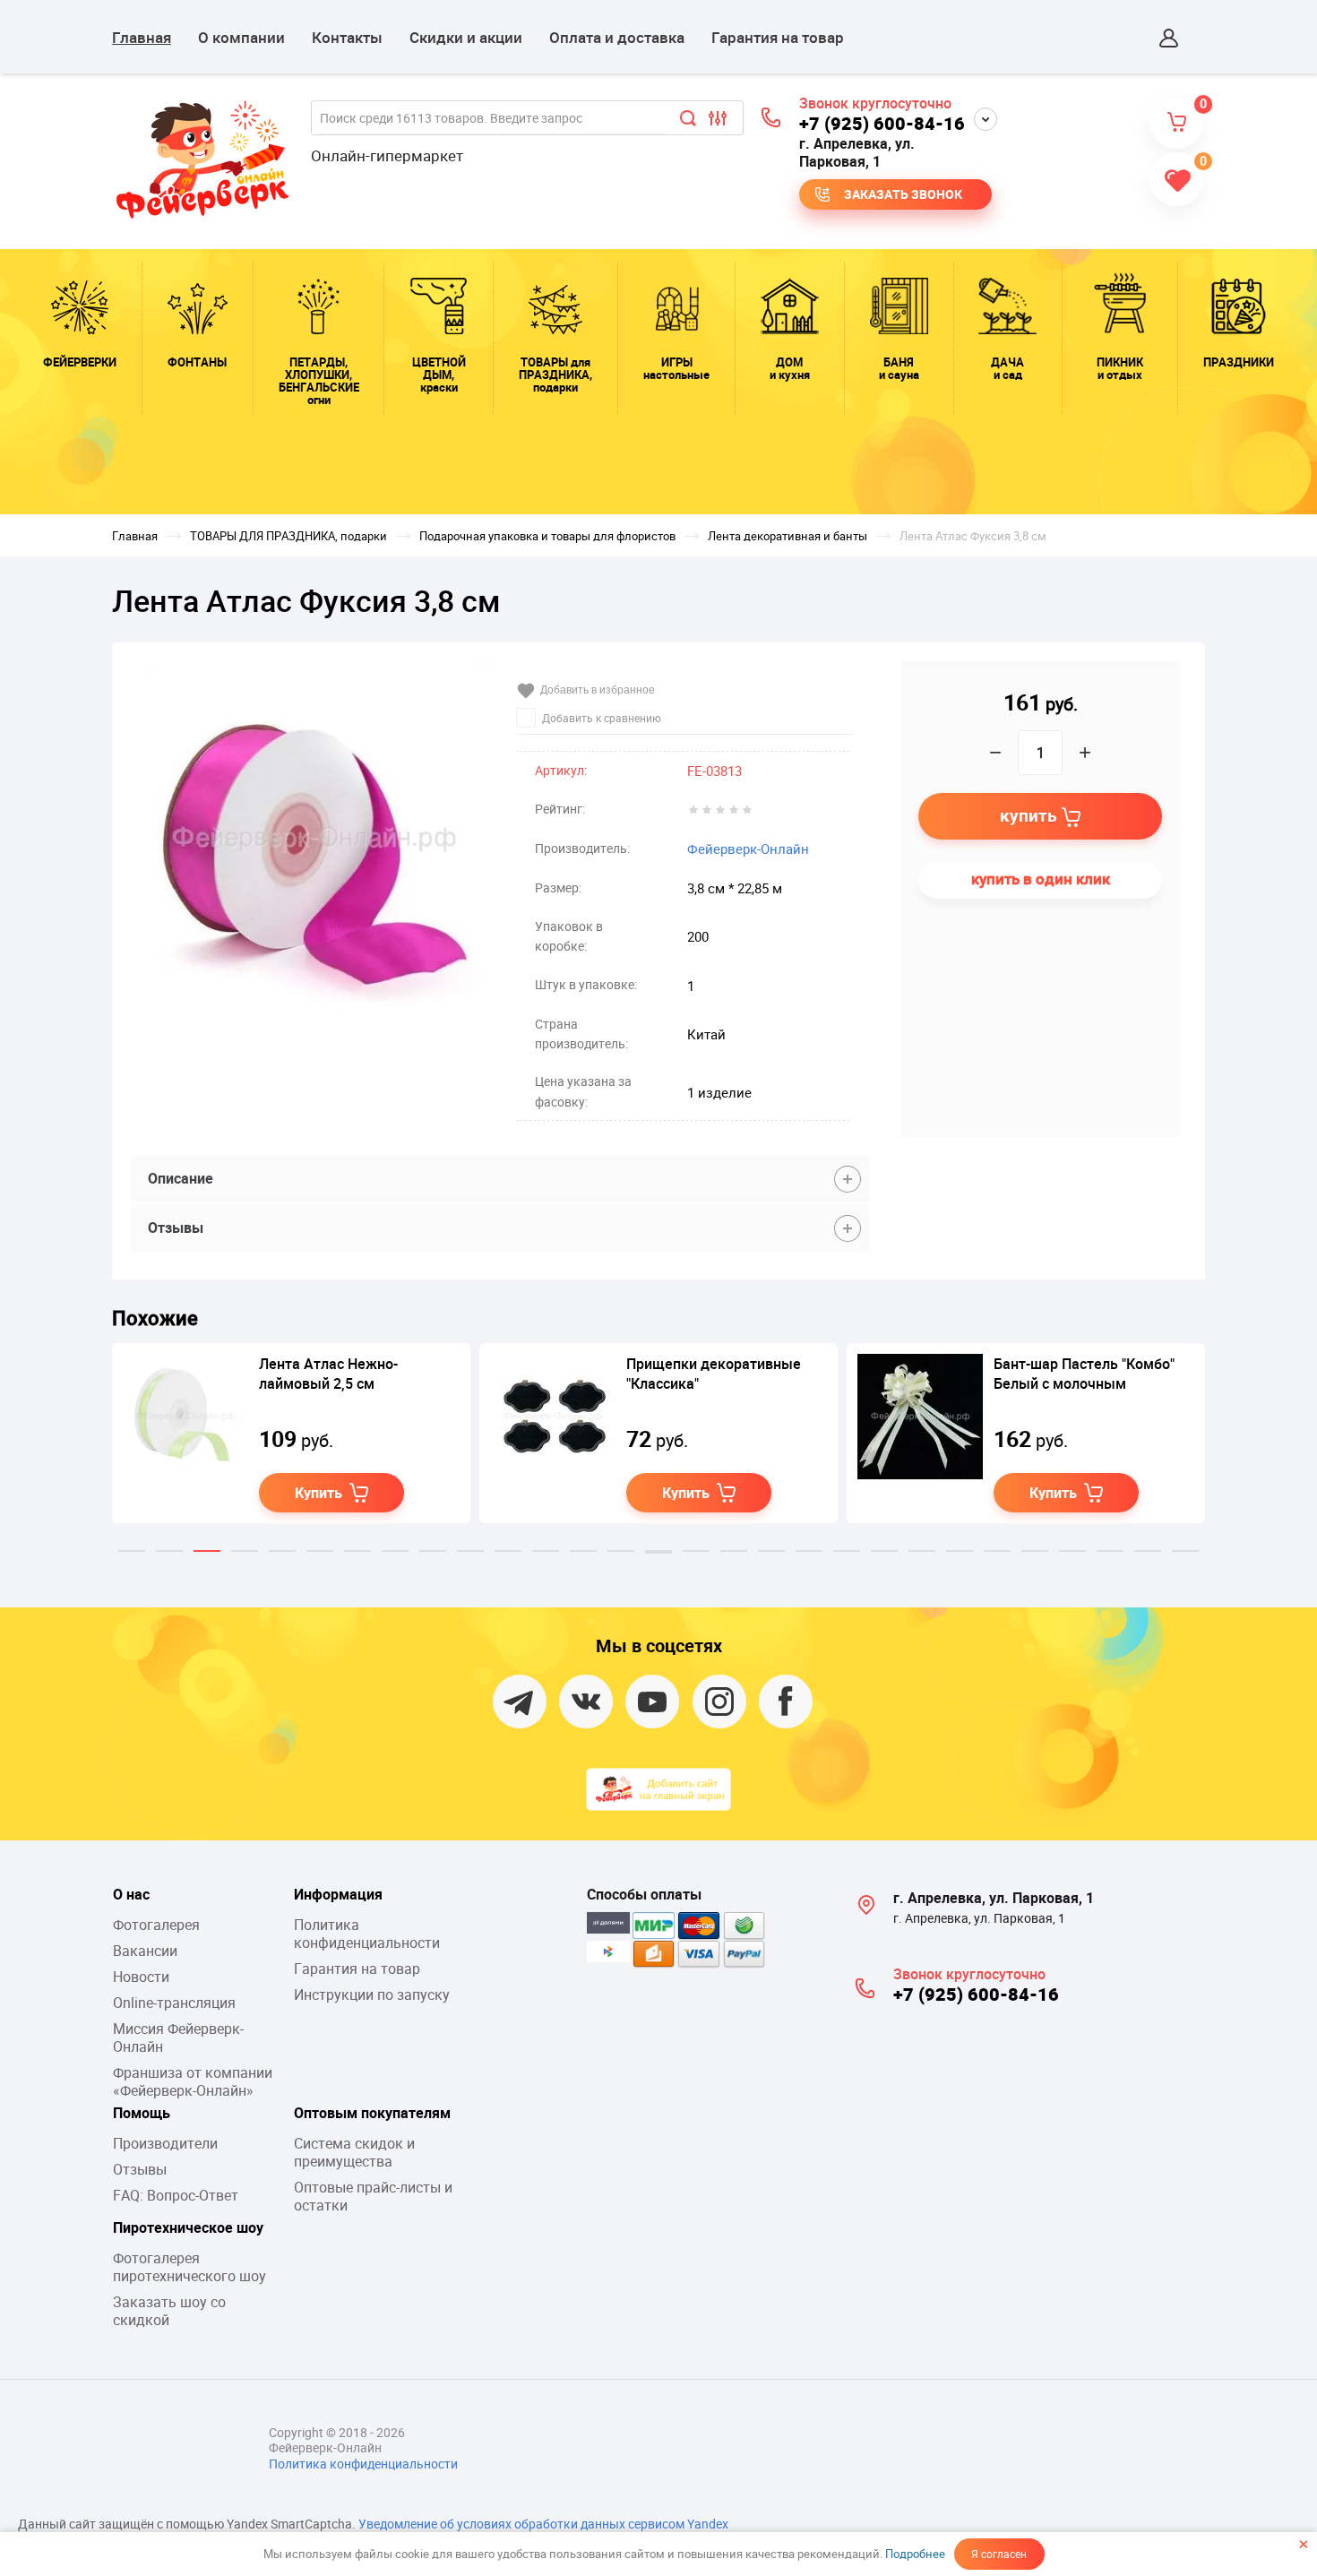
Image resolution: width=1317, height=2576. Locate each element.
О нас (131, 1894)
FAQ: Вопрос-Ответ (176, 2195)
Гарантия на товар (778, 37)
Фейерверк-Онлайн (748, 849)
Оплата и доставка (617, 37)
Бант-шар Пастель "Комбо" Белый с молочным (1084, 1374)
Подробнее (915, 2554)
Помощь (142, 2113)
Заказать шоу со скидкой (169, 2311)
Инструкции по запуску (372, 1994)
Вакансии (145, 1951)
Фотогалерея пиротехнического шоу (189, 2267)
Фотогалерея (156, 1925)
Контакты (347, 37)
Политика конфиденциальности (367, 1934)
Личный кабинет (1169, 38)
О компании (241, 37)
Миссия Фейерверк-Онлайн (178, 2038)
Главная (142, 37)
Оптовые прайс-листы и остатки (373, 2196)
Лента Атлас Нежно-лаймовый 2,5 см (328, 1374)
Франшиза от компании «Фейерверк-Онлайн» (193, 2081)
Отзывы (140, 2169)
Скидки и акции (466, 37)
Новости (141, 1977)
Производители (165, 2143)
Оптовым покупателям (372, 2113)
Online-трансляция (174, 2003)
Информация (338, 1894)
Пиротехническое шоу (188, 2227)
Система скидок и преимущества (354, 2152)
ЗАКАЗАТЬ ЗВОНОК (903, 194)
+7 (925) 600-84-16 (882, 123)
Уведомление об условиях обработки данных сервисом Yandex (543, 2524)
